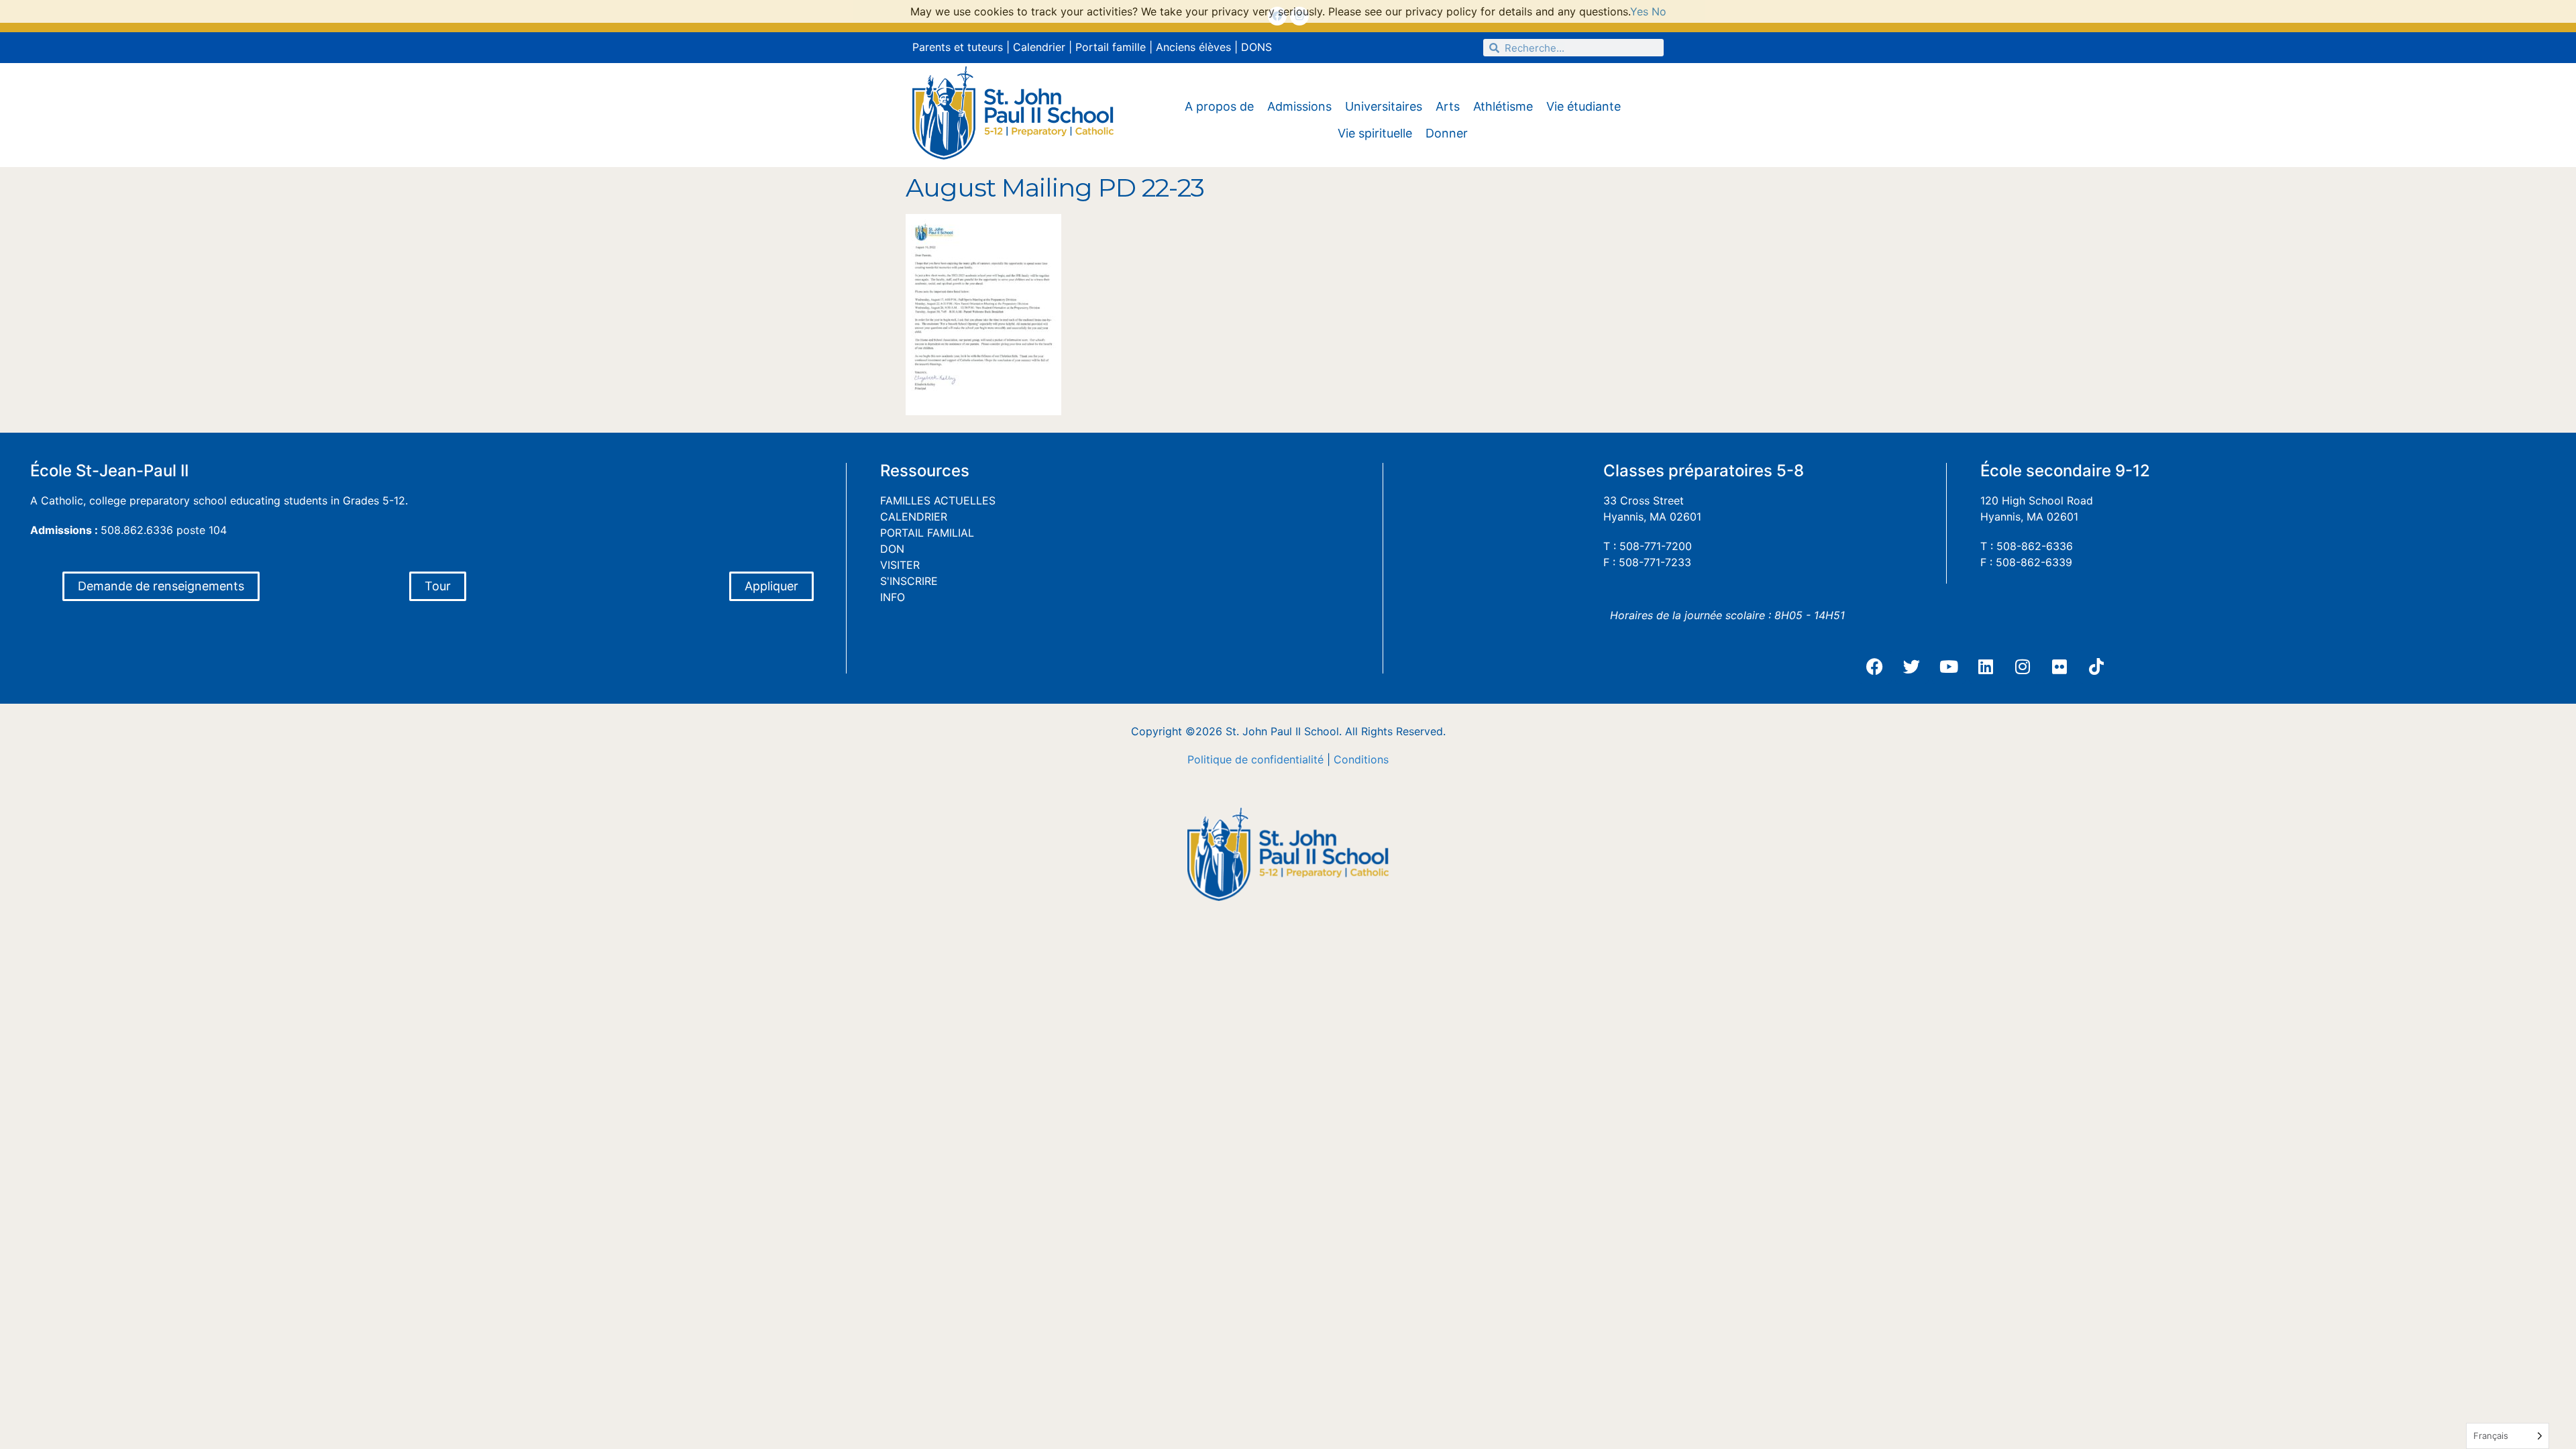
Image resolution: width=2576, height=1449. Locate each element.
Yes (1639, 11)
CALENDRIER (914, 517)
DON (892, 549)
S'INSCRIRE (909, 581)
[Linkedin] (1986, 667)
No (1659, 11)
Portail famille (1111, 47)
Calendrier (1039, 47)
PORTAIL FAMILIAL (927, 533)
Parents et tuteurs (958, 47)
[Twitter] (1912, 667)
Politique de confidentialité (1255, 759)
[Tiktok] (2096, 667)
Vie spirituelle (1375, 133)
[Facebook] (1875, 667)
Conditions (1361, 759)
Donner (1447, 133)
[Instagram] (2023, 667)
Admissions (1299, 106)
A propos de (1219, 106)
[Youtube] (1949, 667)
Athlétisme (1503, 106)
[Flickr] (2059, 667)
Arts (1448, 106)
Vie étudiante (1584, 106)
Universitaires (1384, 106)
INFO (893, 597)
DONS (1256, 47)
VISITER (900, 565)
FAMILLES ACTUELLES (938, 500)
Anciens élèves (1193, 47)
